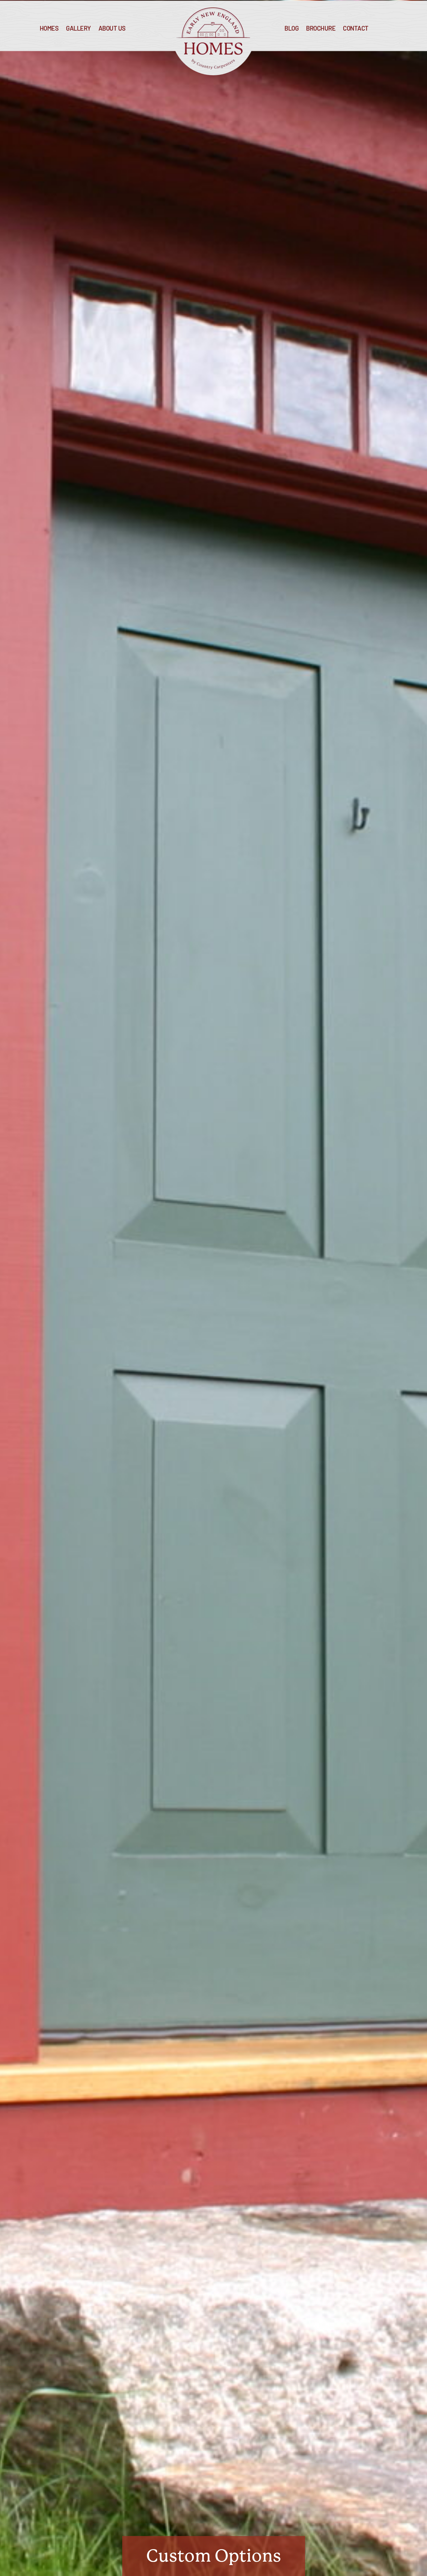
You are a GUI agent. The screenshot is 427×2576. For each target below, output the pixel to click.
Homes (49, 29)
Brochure (321, 29)
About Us (112, 29)
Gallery (78, 29)
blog (291, 29)
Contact (356, 29)
